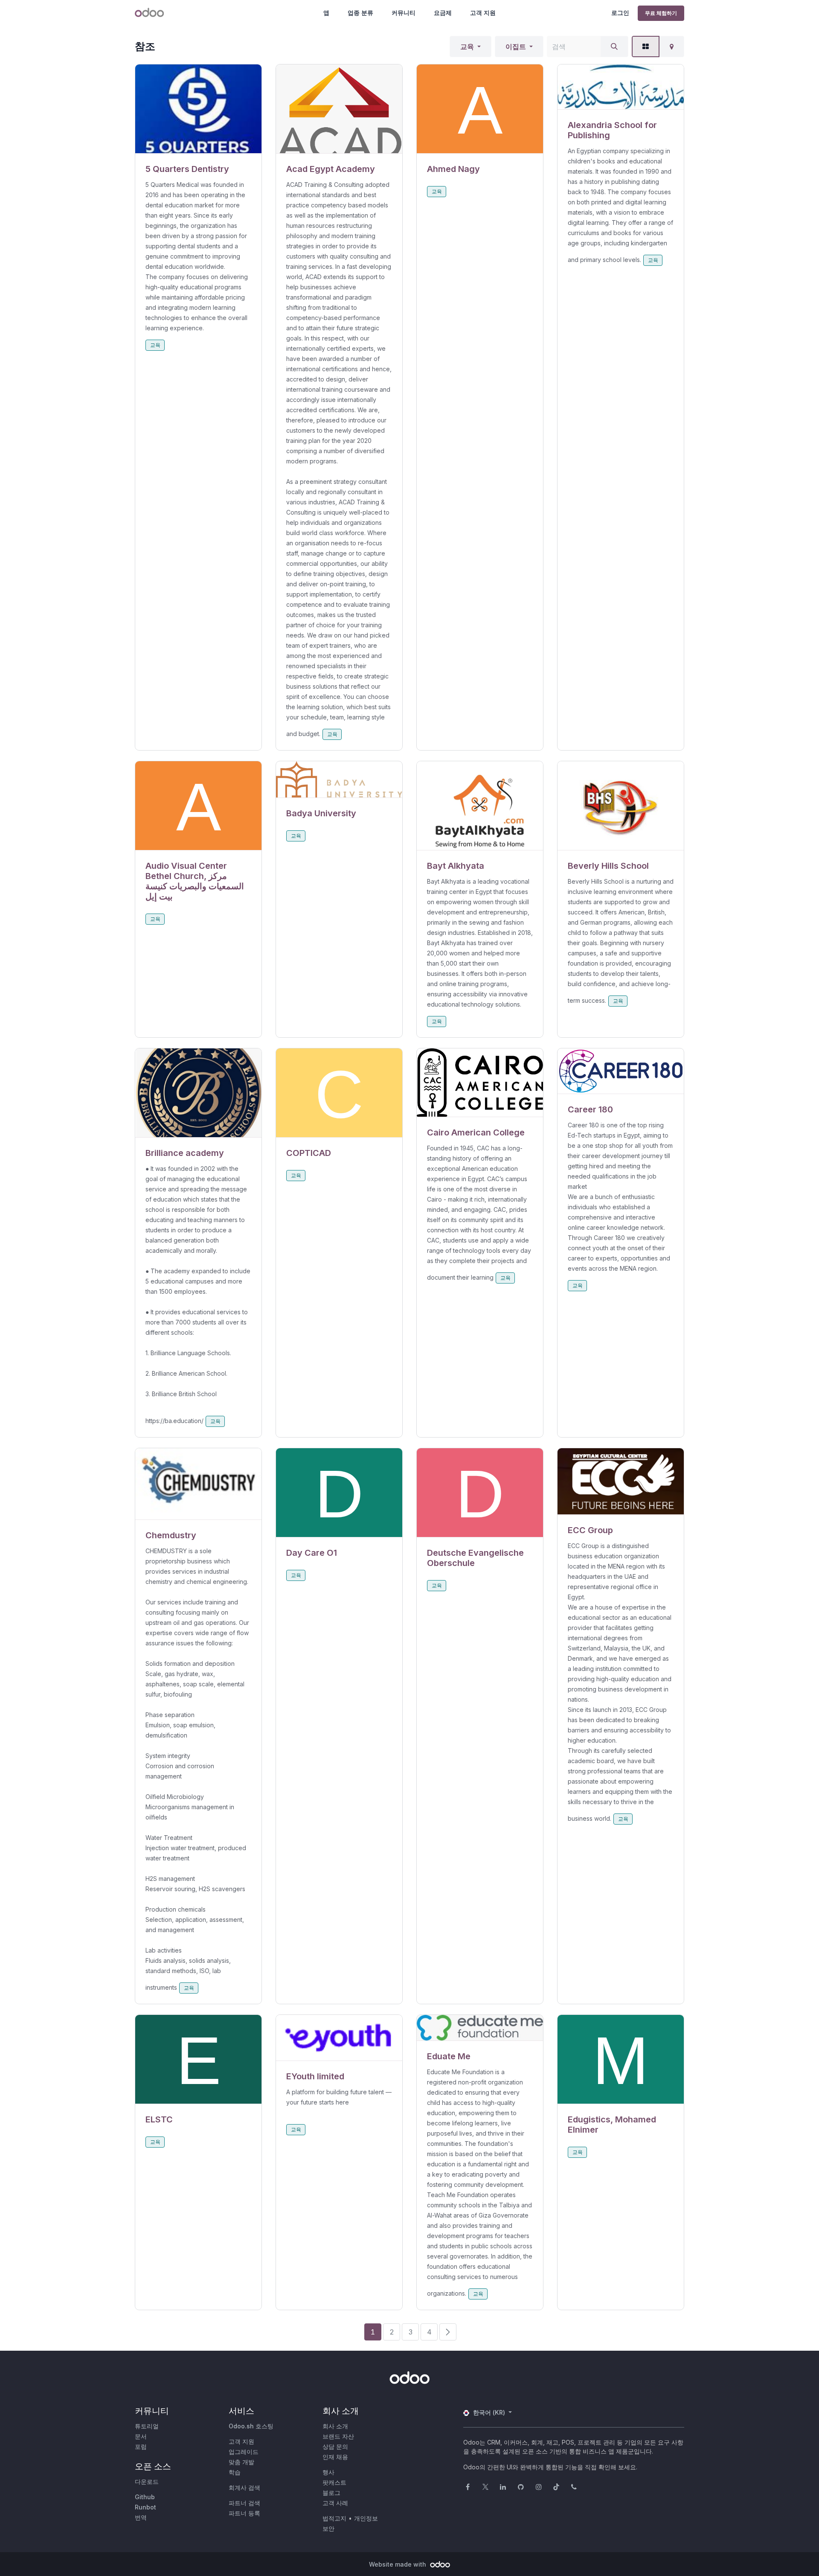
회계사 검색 (244, 2487)
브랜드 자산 (338, 2436)
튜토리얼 (147, 2426)
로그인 (620, 13)
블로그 (331, 2493)
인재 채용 (335, 2457)
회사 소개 (335, 2426)
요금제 (443, 13)
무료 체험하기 (661, 13)
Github (145, 2497)
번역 (141, 2517)
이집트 (516, 47)
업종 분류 (360, 13)
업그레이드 (244, 2452)
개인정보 (366, 2518)
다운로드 (147, 2481)
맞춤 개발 (241, 2462)
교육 (467, 47)
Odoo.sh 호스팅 (251, 2426)
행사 (328, 2472)
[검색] (614, 47)
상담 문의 (335, 2446)
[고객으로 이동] (198, 109)
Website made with (398, 2564)
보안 (328, 2528)
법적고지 (334, 2518)
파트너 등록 (244, 2513)
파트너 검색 (244, 2503)
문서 (141, 2436)
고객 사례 (335, 2503)
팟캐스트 (334, 2482)
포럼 (141, 2446)
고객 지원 (483, 13)
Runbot (145, 2507)
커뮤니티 (404, 13)
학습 (235, 2472)
